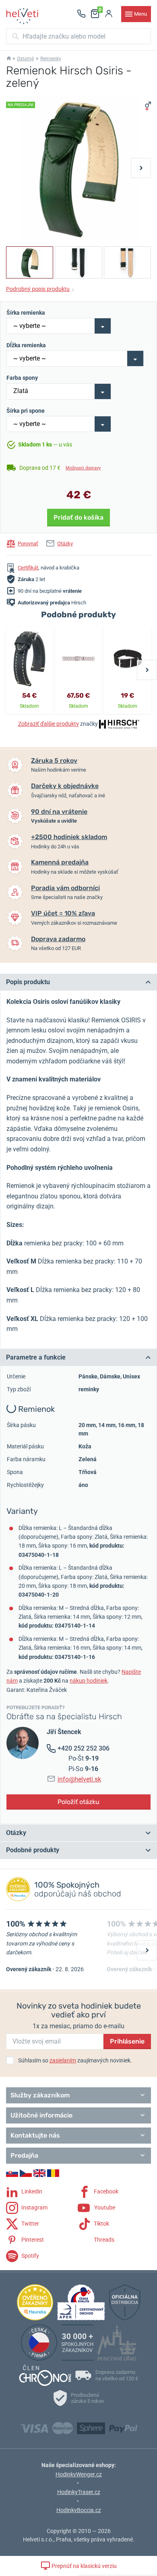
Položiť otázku (78, 1802)
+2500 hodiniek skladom (69, 837)
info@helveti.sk (79, 1779)
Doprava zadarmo (58, 939)
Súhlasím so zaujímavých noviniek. (75, 2060)
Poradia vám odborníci (65, 888)
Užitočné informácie (41, 2115)
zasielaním (63, 2060)
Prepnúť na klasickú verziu (84, 2566)
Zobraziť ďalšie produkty (49, 724)
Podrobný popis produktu (40, 289)
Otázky (65, 544)
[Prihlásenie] (109, 14)
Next (141, 168)
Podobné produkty (33, 1850)
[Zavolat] (81, 14)
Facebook (105, 2191)
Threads (103, 2240)
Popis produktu (28, 982)
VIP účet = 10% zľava (63, 913)
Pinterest (32, 2240)
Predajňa (24, 2155)
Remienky (51, 59)
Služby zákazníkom (40, 2095)
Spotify (30, 2256)
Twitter (30, 2224)
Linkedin (31, 2191)
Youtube (104, 2207)
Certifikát (28, 568)
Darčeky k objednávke (65, 786)
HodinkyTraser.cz (79, 2492)
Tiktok (101, 2224)
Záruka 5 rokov (54, 761)
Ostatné (25, 59)
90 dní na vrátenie (59, 812)
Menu (140, 14)
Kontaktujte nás (35, 2135)
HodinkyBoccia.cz (79, 2510)
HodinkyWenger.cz (79, 2474)
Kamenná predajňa (60, 862)
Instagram (34, 2207)
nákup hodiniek (89, 1681)
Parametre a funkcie (36, 1357)
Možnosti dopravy (83, 468)
